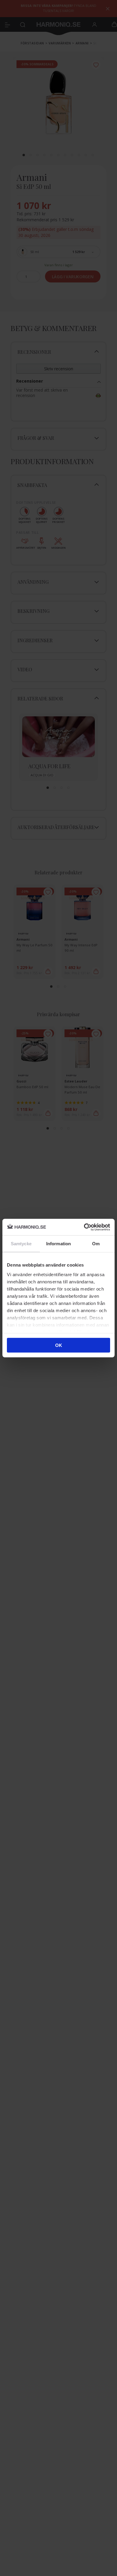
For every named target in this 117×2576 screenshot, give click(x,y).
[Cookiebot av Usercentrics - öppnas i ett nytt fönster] (84, 1227)
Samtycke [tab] (21, 1244)
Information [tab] (58, 1244)
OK (59, 1345)
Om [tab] (96, 1244)
